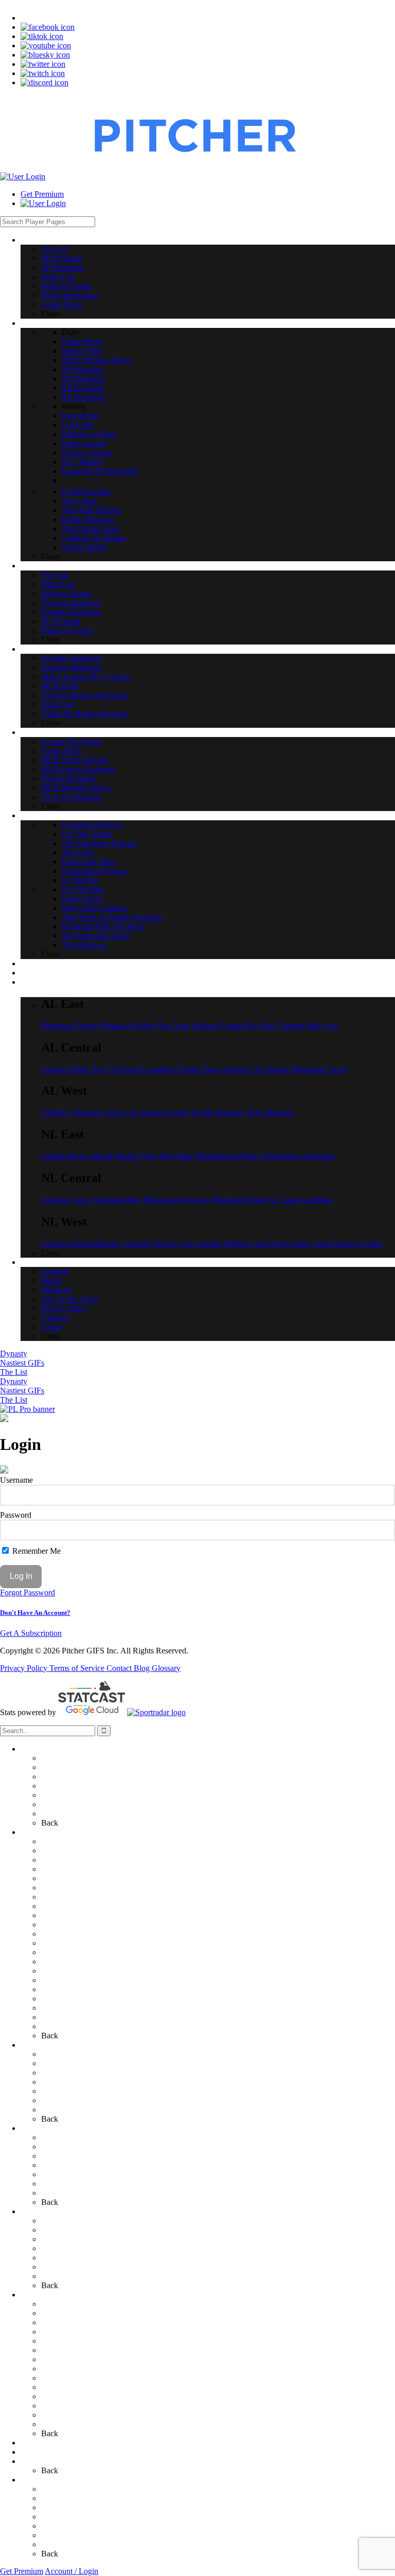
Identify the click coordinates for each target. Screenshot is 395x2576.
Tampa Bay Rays (249, 1026)
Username (16, 1480)
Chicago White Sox (73, 1069)
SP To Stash (61, 2100)
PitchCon (56, 2507)
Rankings (36, 2045)
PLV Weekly (62, 1952)
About (51, 2544)
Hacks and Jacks (68, 2341)
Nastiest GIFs (22, 1363)
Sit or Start (58, 1980)
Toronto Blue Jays (308, 1026)
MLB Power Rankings (78, 2248)
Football (55, 2489)
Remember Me (35, 1551)
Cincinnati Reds (115, 1200)
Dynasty (14, 1354)
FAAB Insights (66, 1971)
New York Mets (167, 1156)
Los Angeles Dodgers (216, 1244)
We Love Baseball (71, 2276)
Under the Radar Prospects (85, 2193)
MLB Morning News (76, 1860)
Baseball (34, 2211)
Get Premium (42, 194)
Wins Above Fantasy (75, 2387)
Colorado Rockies (150, 1244)
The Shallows (64, 2424)
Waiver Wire (61, 1851)
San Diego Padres (283, 1244)
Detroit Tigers (200, 1069)
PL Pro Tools (42, 2443)
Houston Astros (97, 1112)
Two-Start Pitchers (71, 1989)
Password (16, 1515)
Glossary (166, 1668)
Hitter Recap (62, 1841)
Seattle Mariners (218, 1112)
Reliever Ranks (66, 1795)
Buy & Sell (59, 1906)
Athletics (56, 1112)
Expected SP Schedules (79, 1962)
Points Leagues (66, 1943)
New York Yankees (187, 1026)
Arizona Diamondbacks (80, 1244)
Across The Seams (71, 2221)
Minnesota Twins (319, 1069)
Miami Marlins (115, 1156)
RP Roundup (62, 1888)
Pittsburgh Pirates (240, 1200)
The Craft (57, 2332)
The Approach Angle (75, 2415)
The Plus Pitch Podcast (78, 2322)
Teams (31, 2461)
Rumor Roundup (69, 2258)
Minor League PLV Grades (86, 2156)
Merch (52, 2498)
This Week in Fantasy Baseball (91, 2396)
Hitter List (58, 1786)
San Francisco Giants (348, 1244)
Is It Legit (57, 1915)
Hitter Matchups (67, 1999)
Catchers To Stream (73, 2017)
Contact (120, 1668)
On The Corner (66, 2313)
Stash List (57, 2184)
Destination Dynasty (74, 2350)
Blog (143, 1668)
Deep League (63, 1934)
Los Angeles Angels (157, 1112)
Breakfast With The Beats (83, 2406)
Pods (29, 2295)
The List (14, 1372)
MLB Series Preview (75, 2239)
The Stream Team (70, 2008)
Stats (28, 2452)
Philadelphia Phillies (228, 1156)
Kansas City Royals (256, 1069)
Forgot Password (28, 1593)
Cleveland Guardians (141, 1069)
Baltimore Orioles (70, 1026)
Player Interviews (69, 1804)
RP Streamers (63, 1897)
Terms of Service (78, 1668)
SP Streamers (62, 1777)
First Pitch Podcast (71, 2304)
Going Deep (61, 1814)
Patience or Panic (69, 1925)
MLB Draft (60, 2165)
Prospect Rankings (71, 2082)
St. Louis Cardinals (301, 1200)
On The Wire (62, 2369)
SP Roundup (62, 1767)
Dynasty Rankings (71, 2091)
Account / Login (71, 2571)
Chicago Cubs (64, 1200)
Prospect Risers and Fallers (85, 2174)
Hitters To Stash (67, 2110)
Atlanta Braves (65, 1156)
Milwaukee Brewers (176, 1200)
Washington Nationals (299, 1156)
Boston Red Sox (128, 1026)
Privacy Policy (25, 1668)
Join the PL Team (69, 2517)
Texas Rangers (270, 1112)
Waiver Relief (64, 2026)
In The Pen (59, 2359)
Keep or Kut (61, 2378)
